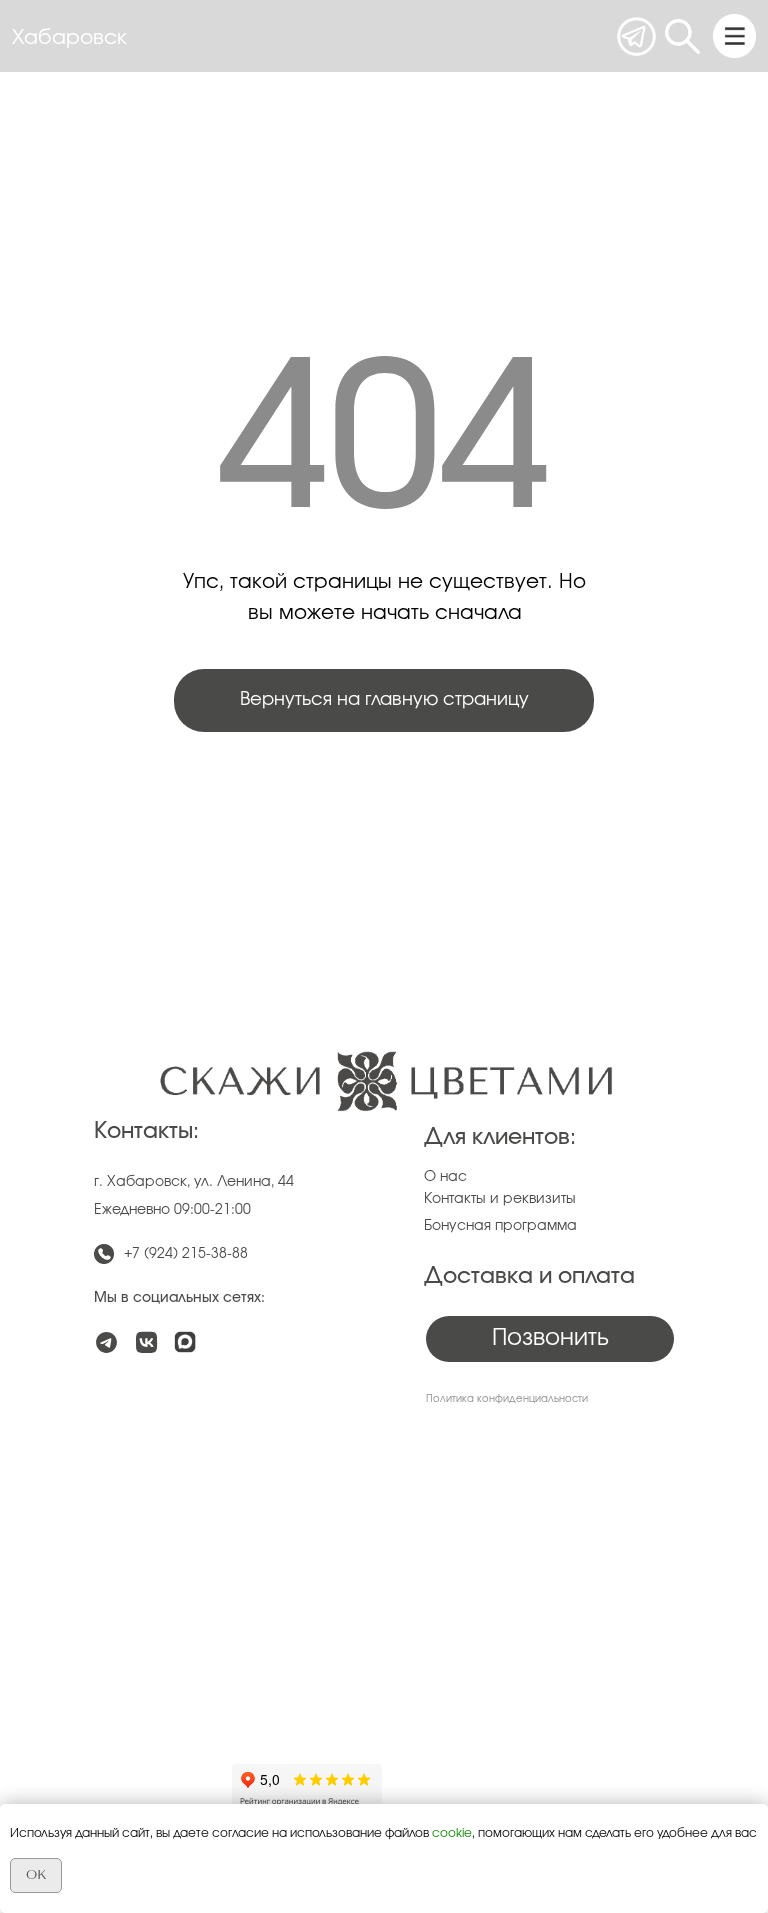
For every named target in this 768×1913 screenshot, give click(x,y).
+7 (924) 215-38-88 (186, 1254)
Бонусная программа (500, 1226)
